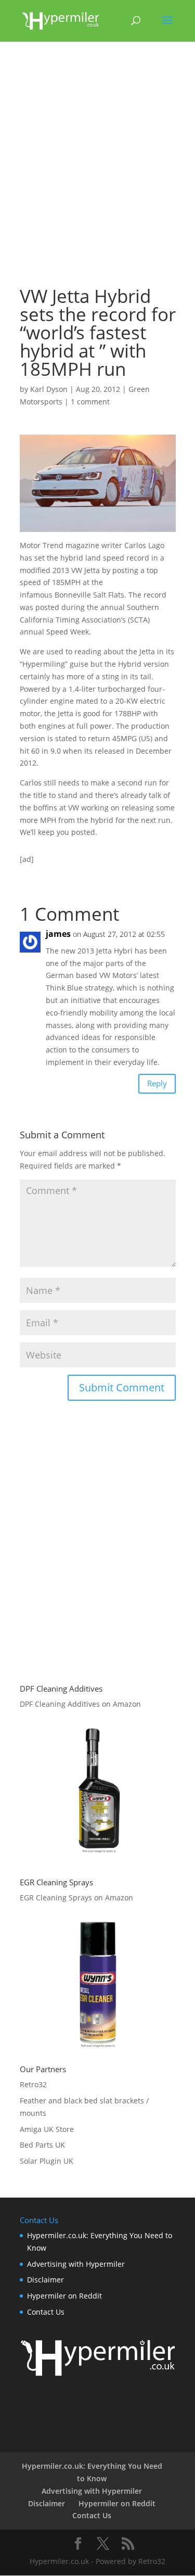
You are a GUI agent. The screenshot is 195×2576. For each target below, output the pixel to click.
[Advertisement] (97, 168)
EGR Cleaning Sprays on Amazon (76, 1898)
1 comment (90, 402)
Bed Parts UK (42, 2145)
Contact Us (46, 2312)
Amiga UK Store (47, 2129)
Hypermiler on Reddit (64, 2296)
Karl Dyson (49, 389)
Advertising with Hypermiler (76, 2264)
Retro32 (33, 2084)
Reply (157, 1083)
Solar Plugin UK (47, 2161)
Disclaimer (45, 2280)
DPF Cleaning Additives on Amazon (80, 1704)
